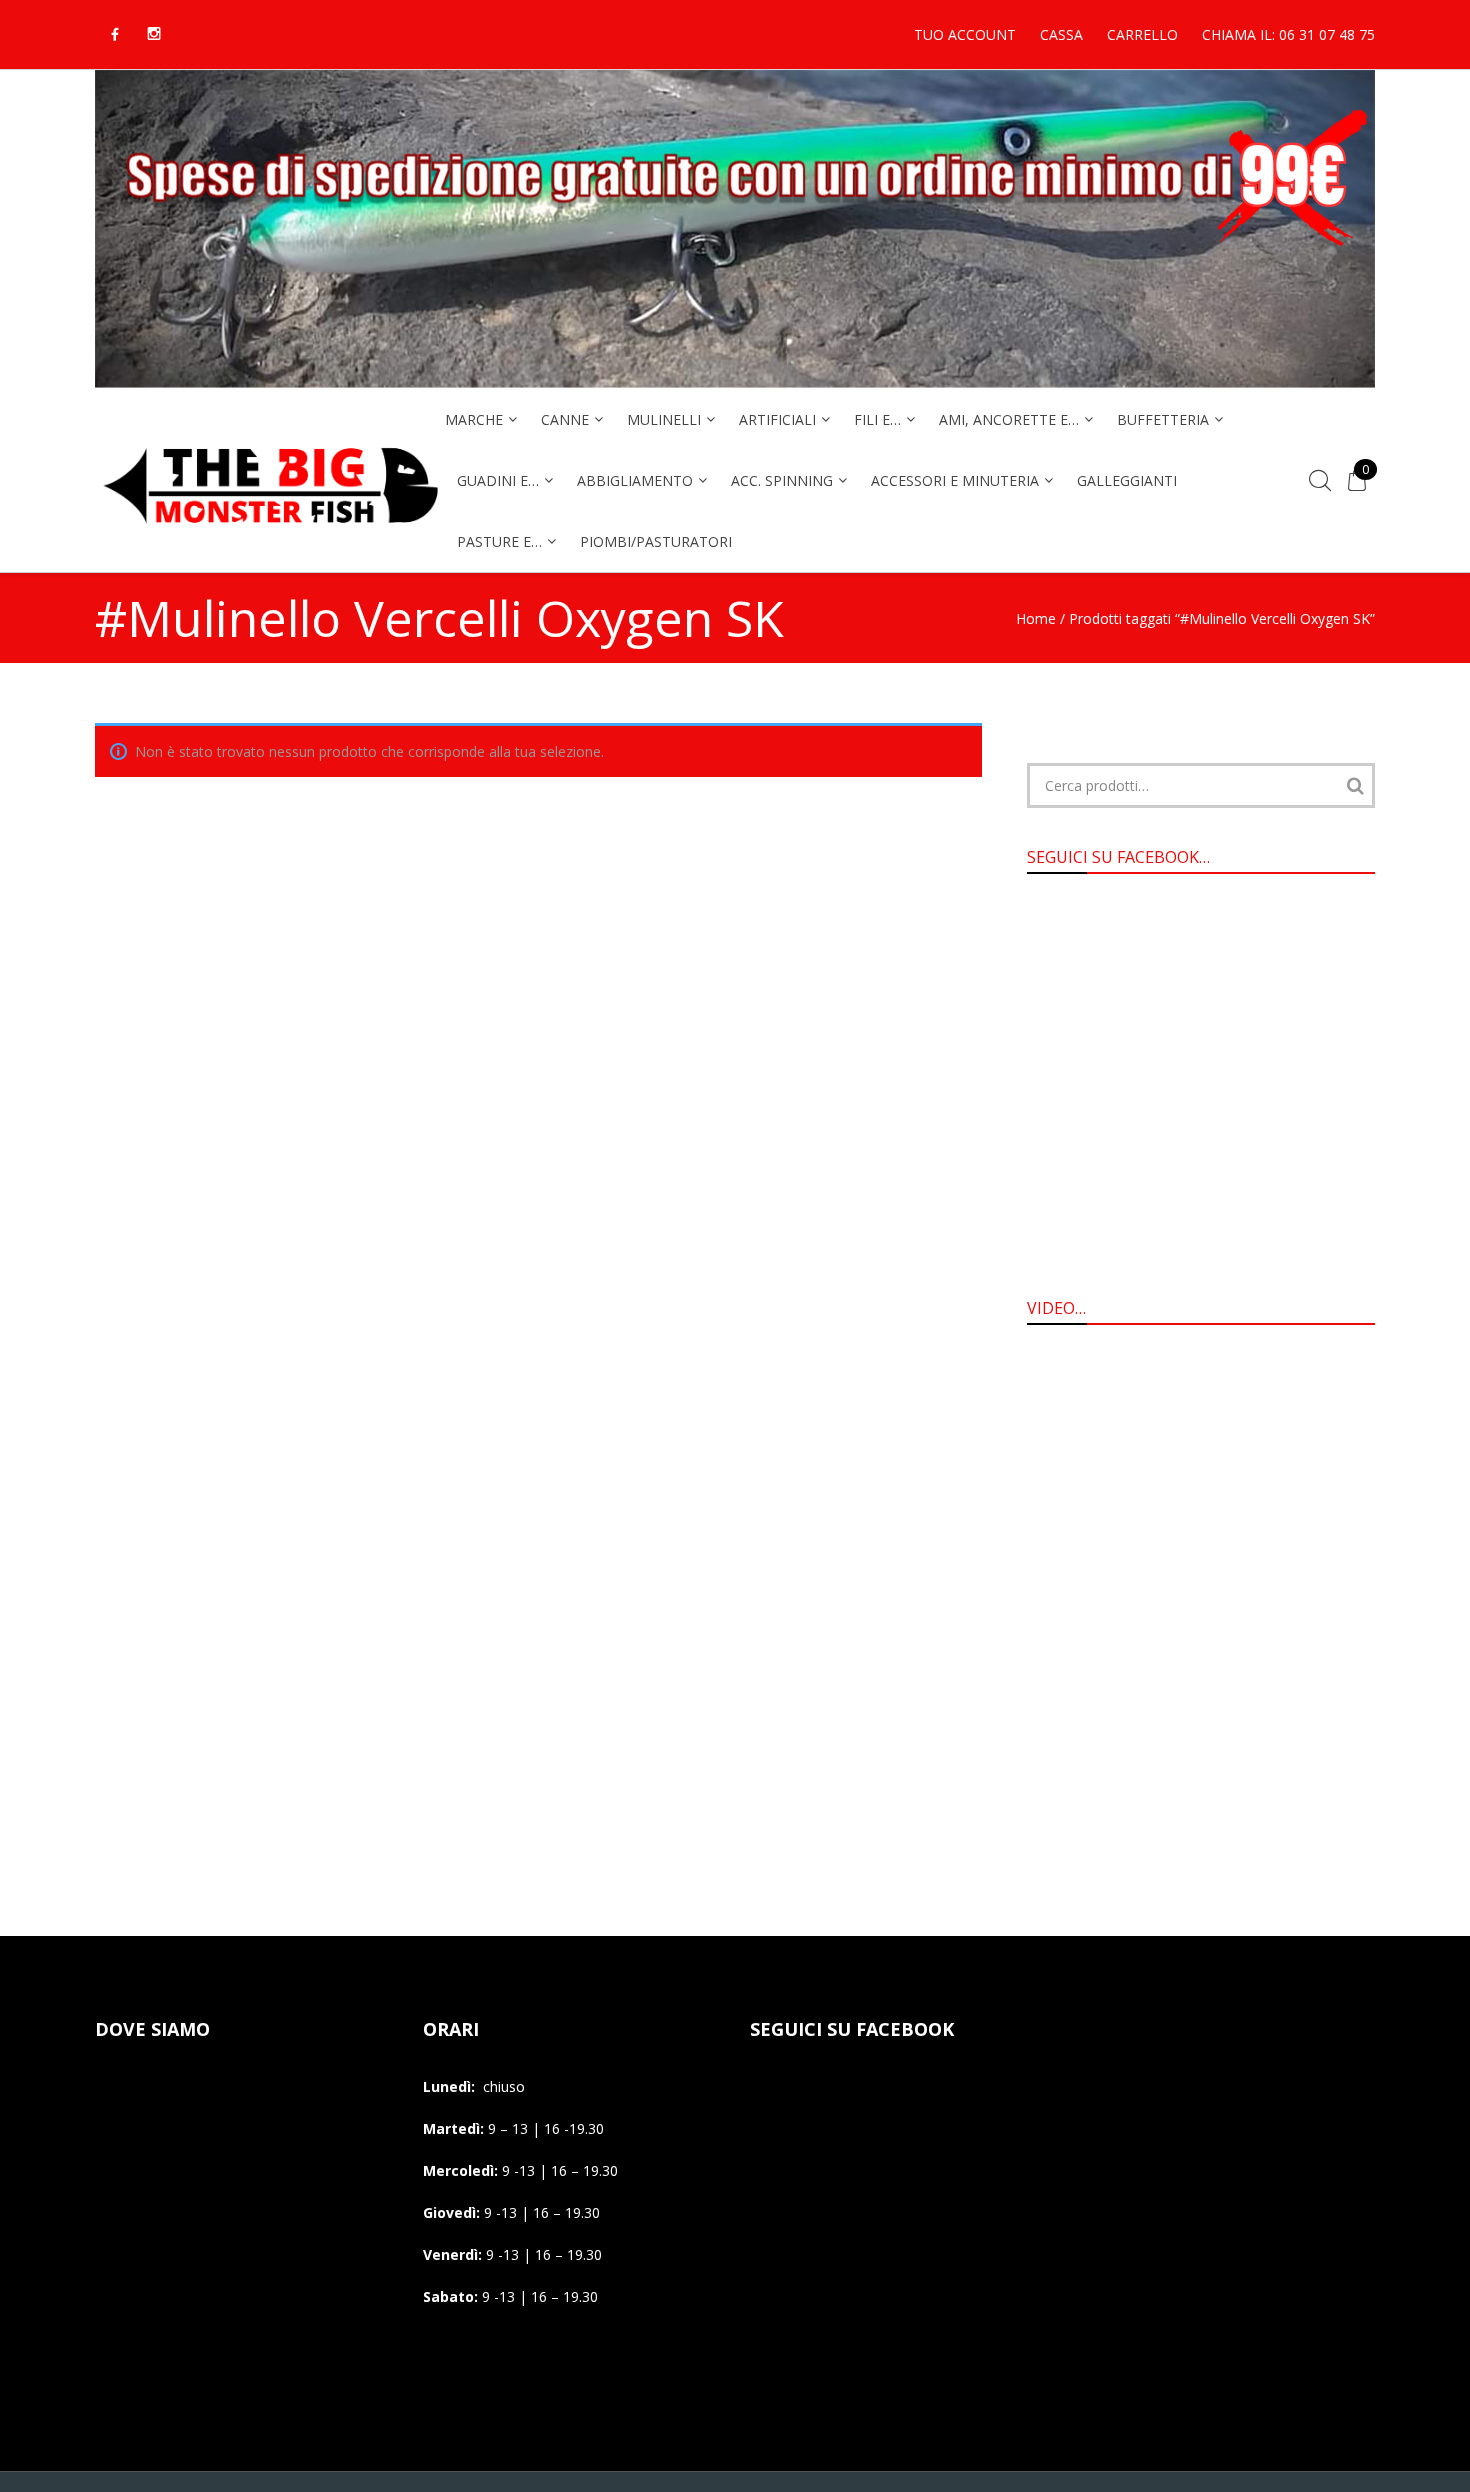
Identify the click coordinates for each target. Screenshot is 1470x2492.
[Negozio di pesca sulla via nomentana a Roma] (270, 536)
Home (1036, 618)
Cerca (1355, 785)
